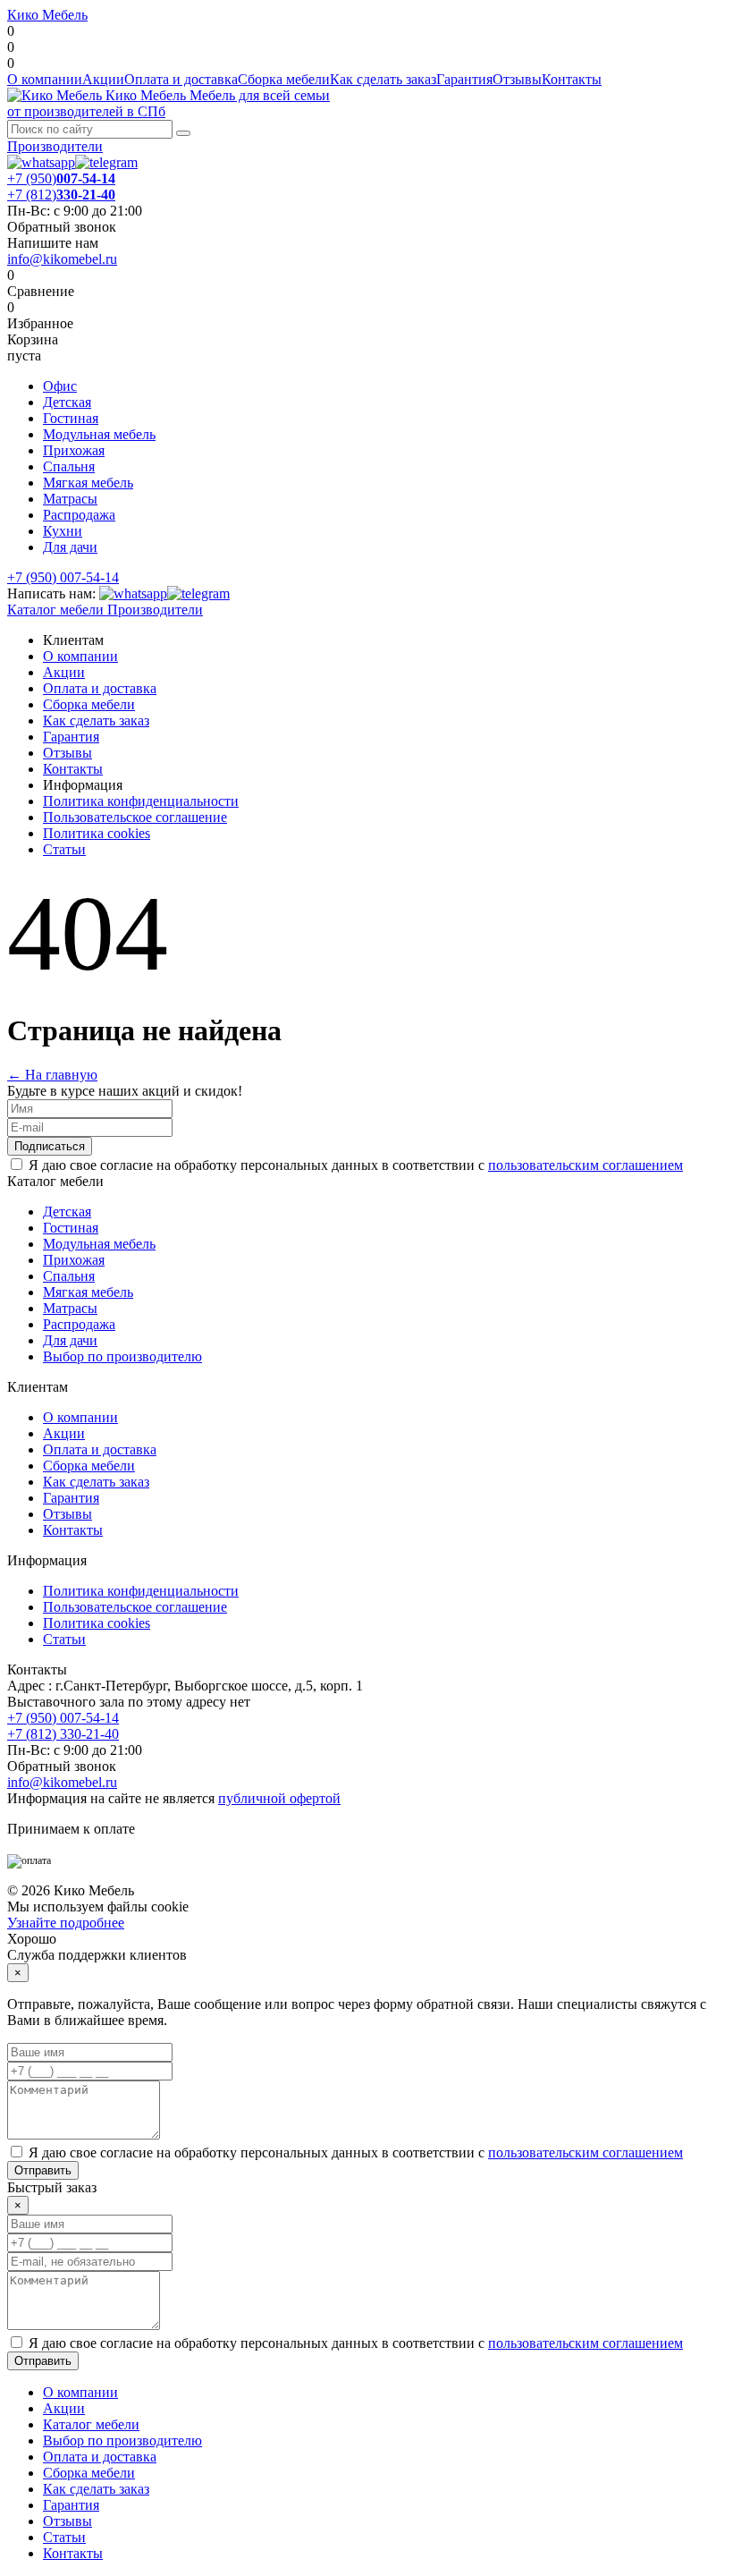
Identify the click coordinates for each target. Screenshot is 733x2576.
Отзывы (517, 79)
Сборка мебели (284, 79)
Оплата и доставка (181, 79)
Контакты (572, 79)
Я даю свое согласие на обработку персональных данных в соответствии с (356, 1165)
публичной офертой (279, 1798)
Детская (67, 402)
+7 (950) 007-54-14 (63, 577)
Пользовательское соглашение (135, 817)
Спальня (69, 466)
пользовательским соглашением (586, 1165)
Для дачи (70, 547)
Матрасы (70, 499)
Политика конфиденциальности (141, 801)
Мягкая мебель (88, 483)
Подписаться (50, 1146)
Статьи (64, 849)
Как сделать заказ (383, 79)
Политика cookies (97, 833)
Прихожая (74, 450)
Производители (55, 146)
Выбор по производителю (122, 1356)
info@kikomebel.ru (62, 259)
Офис (60, 386)
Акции (103, 79)
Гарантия (464, 79)
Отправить (43, 2170)
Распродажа (79, 515)
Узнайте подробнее (66, 1923)
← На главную (52, 1075)
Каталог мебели (55, 610)
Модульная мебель (99, 434)
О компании (45, 79)
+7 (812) (61, 195)
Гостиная (71, 418)
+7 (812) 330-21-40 (63, 1734)
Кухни (63, 531)
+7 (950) (61, 178)
